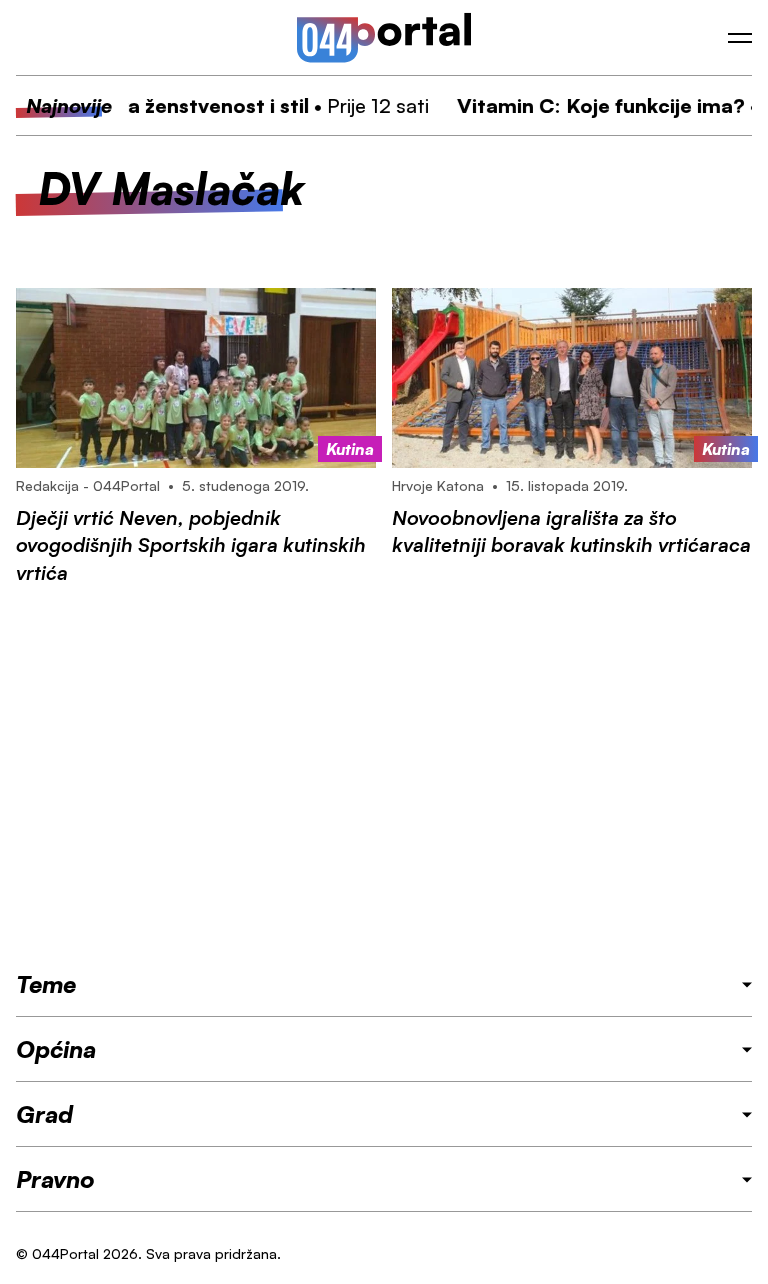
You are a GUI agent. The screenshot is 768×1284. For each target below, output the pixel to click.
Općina (56, 1049)
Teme (46, 984)
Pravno (55, 1179)
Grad (44, 1114)
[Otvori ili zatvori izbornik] (740, 38)
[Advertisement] (384, 777)
